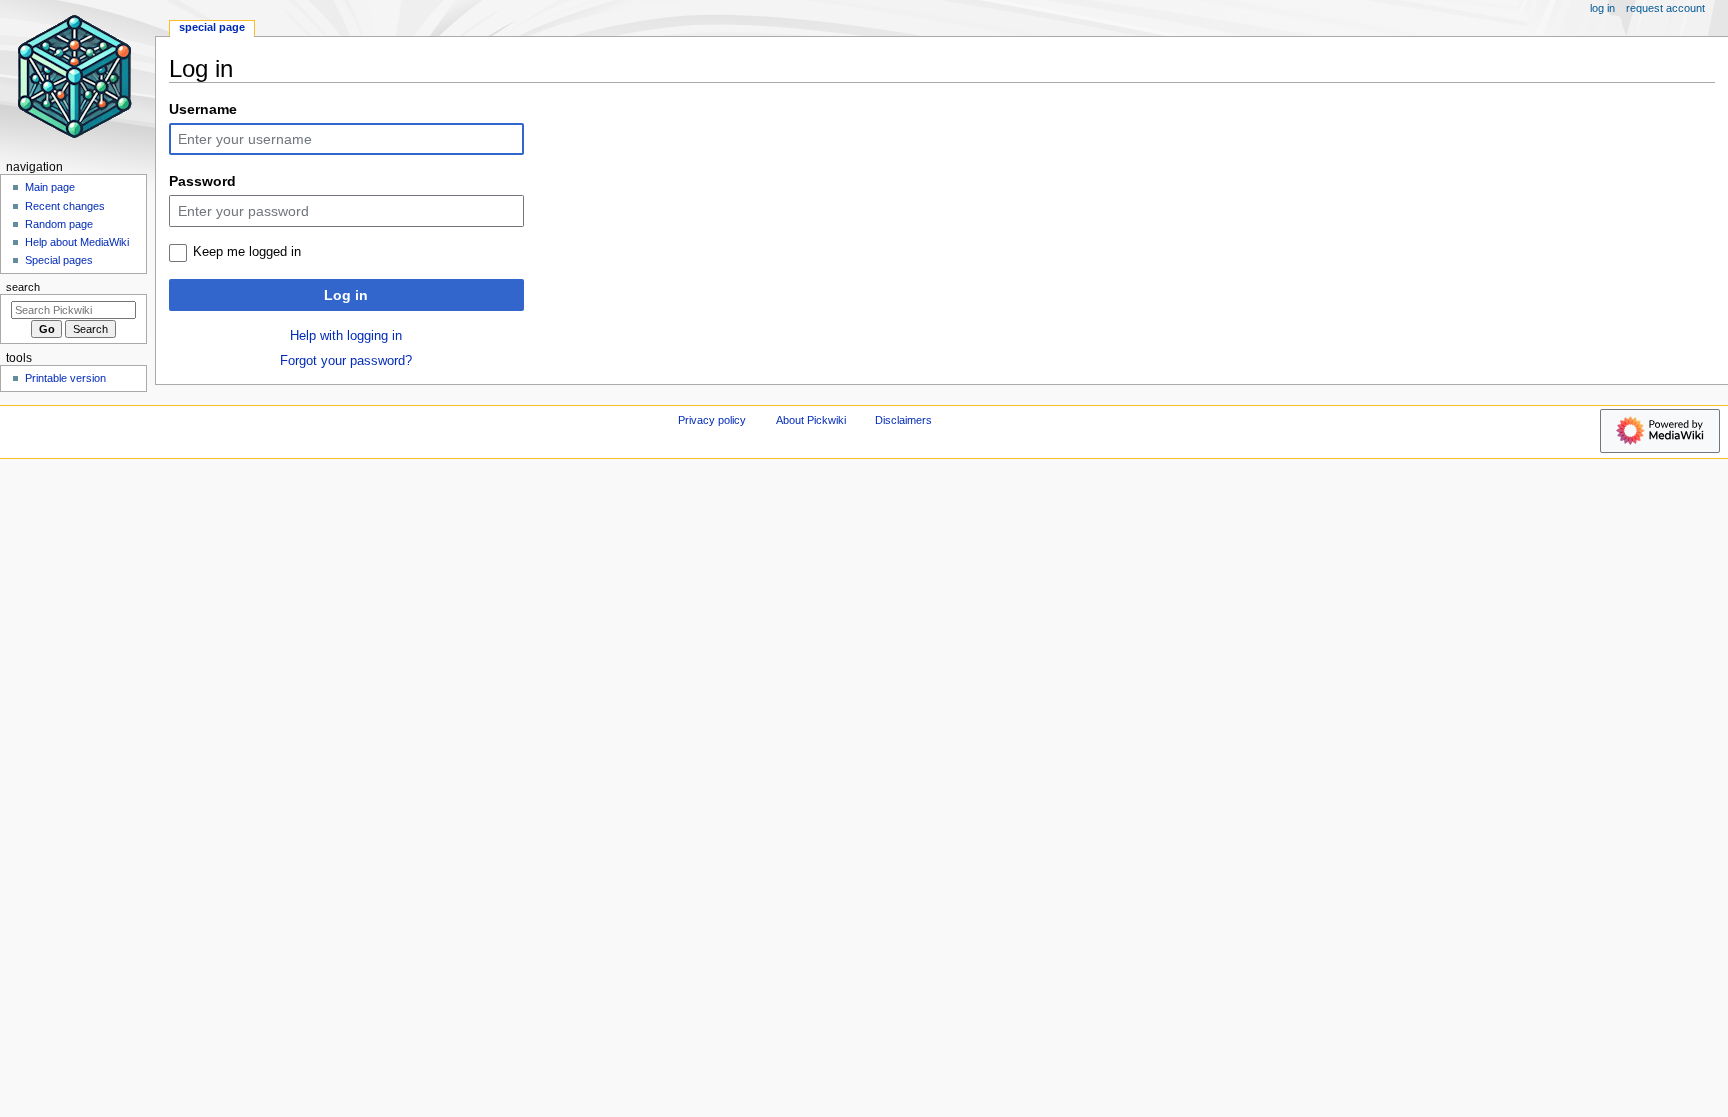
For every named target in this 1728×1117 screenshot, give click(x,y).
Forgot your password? (346, 361)
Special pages (59, 260)
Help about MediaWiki (77, 242)
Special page (212, 27)
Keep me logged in (247, 252)
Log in (346, 295)
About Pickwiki (811, 420)
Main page (50, 187)
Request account (1665, 8)
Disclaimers (903, 420)
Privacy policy (712, 420)
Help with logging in (346, 336)
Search (23, 287)
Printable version (65, 378)
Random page (59, 224)
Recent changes (65, 206)
